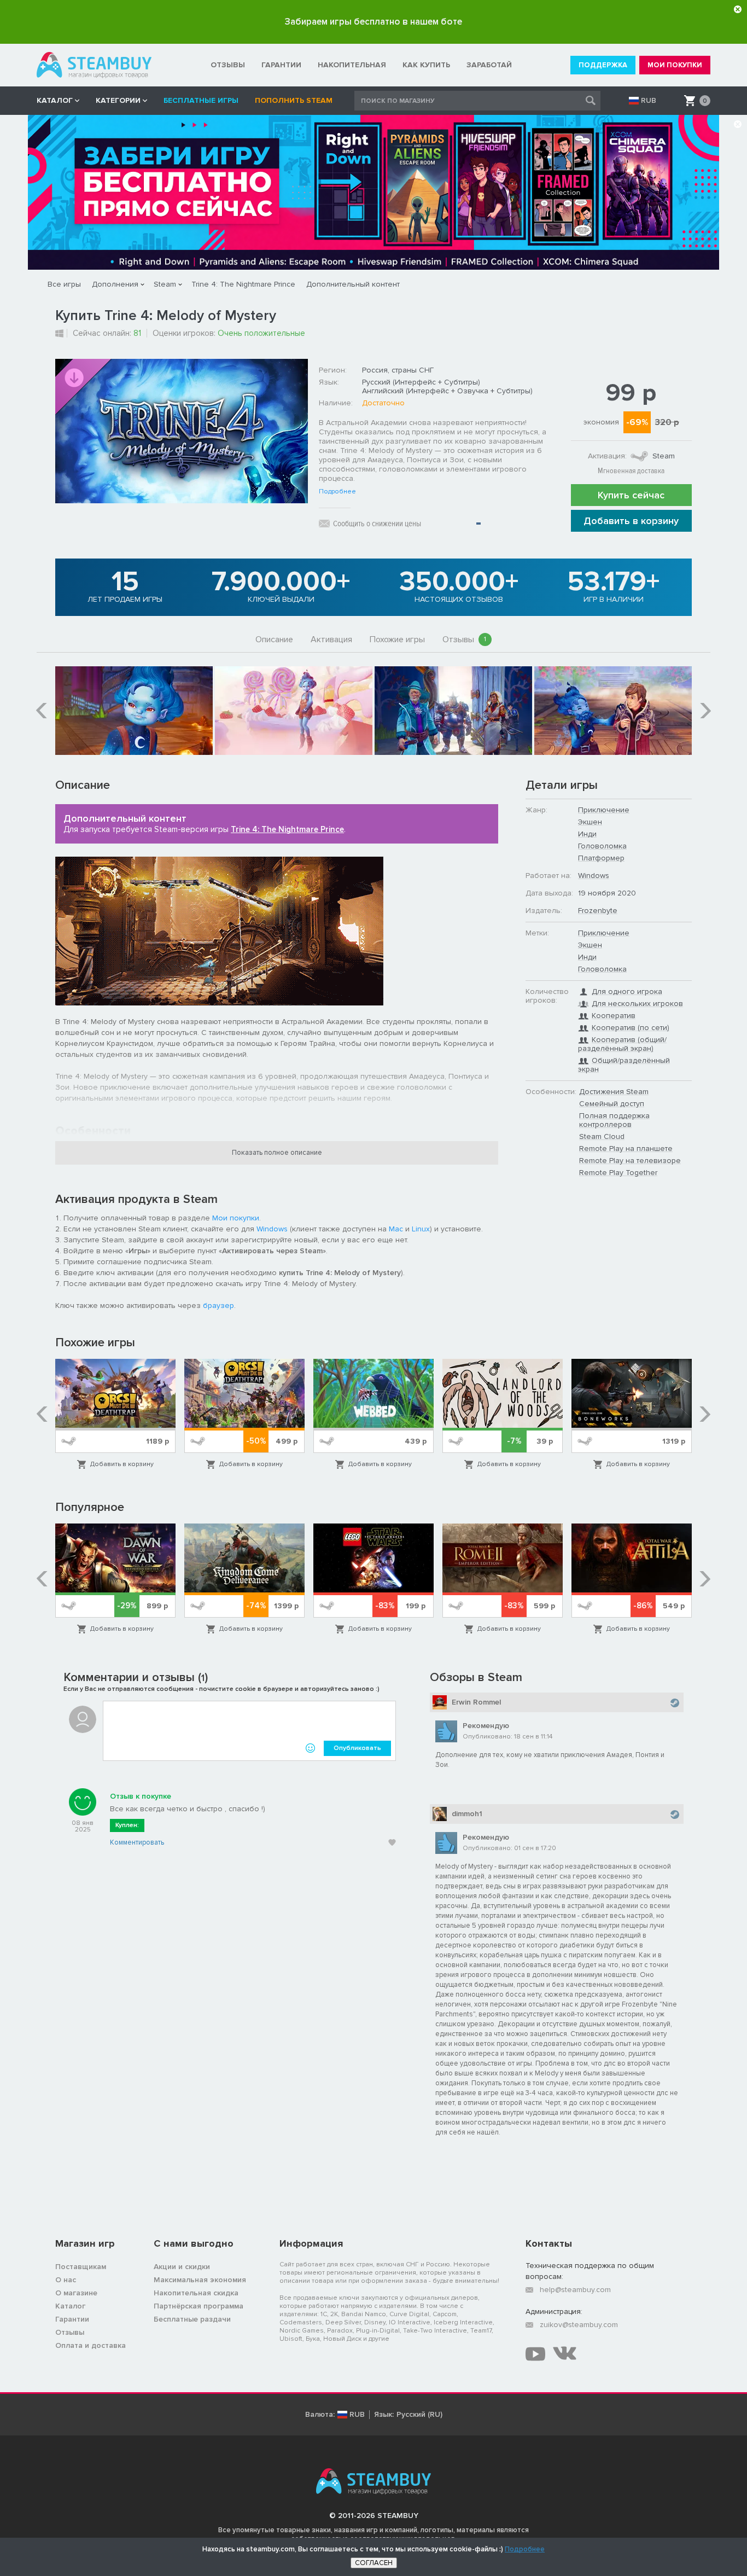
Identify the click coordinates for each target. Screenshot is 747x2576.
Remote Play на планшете (626, 1149)
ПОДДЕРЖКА (603, 65)
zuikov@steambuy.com (579, 2325)
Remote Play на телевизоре (630, 1161)
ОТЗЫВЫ (228, 65)
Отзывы (464, 639)
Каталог (70, 2306)
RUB (649, 101)
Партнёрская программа (199, 2306)
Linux (421, 1229)
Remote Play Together (618, 1173)
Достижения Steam (614, 1092)
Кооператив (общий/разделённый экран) (622, 1044)
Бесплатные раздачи (192, 2319)
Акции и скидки (182, 2267)
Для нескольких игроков (637, 1004)
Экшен (590, 822)
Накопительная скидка (196, 2293)
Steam (165, 284)
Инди (587, 834)
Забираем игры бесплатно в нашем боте (373, 22)
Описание (274, 639)
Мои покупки (236, 1218)
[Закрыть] (738, 9)
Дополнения (115, 284)
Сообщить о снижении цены (377, 524)
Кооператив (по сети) (631, 1028)
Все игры (64, 284)
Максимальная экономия (200, 2280)
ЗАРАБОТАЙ (489, 65)
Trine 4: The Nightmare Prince (243, 284)
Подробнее (337, 492)
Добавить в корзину (631, 521)
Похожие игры (397, 639)
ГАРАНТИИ (281, 65)
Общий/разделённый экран (624, 1065)
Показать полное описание (277, 1153)
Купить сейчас (631, 495)
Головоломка (602, 846)
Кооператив (614, 1016)
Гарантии (72, 2319)
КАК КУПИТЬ (426, 65)
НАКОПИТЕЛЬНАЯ (352, 65)
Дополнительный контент (353, 284)
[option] (134, 711)
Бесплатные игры (201, 100)
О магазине (76, 2293)
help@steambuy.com (575, 2290)
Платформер (601, 858)
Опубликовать (357, 1748)
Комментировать (137, 1842)
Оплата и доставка (91, 2345)
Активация (331, 639)
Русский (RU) (419, 2415)
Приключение (604, 810)
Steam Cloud (602, 1136)
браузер (218, 1306)
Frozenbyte (598, 911)
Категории (118, 100)
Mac (396, 1229)
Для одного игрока (627, 992)
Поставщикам (81, 2267)
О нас (66, 2280)
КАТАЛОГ (55, 100)
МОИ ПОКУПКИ (675, 65)
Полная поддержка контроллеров (614, 1120)
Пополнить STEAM (294, 100)
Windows (272, 1229)
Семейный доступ (612, 1104)
